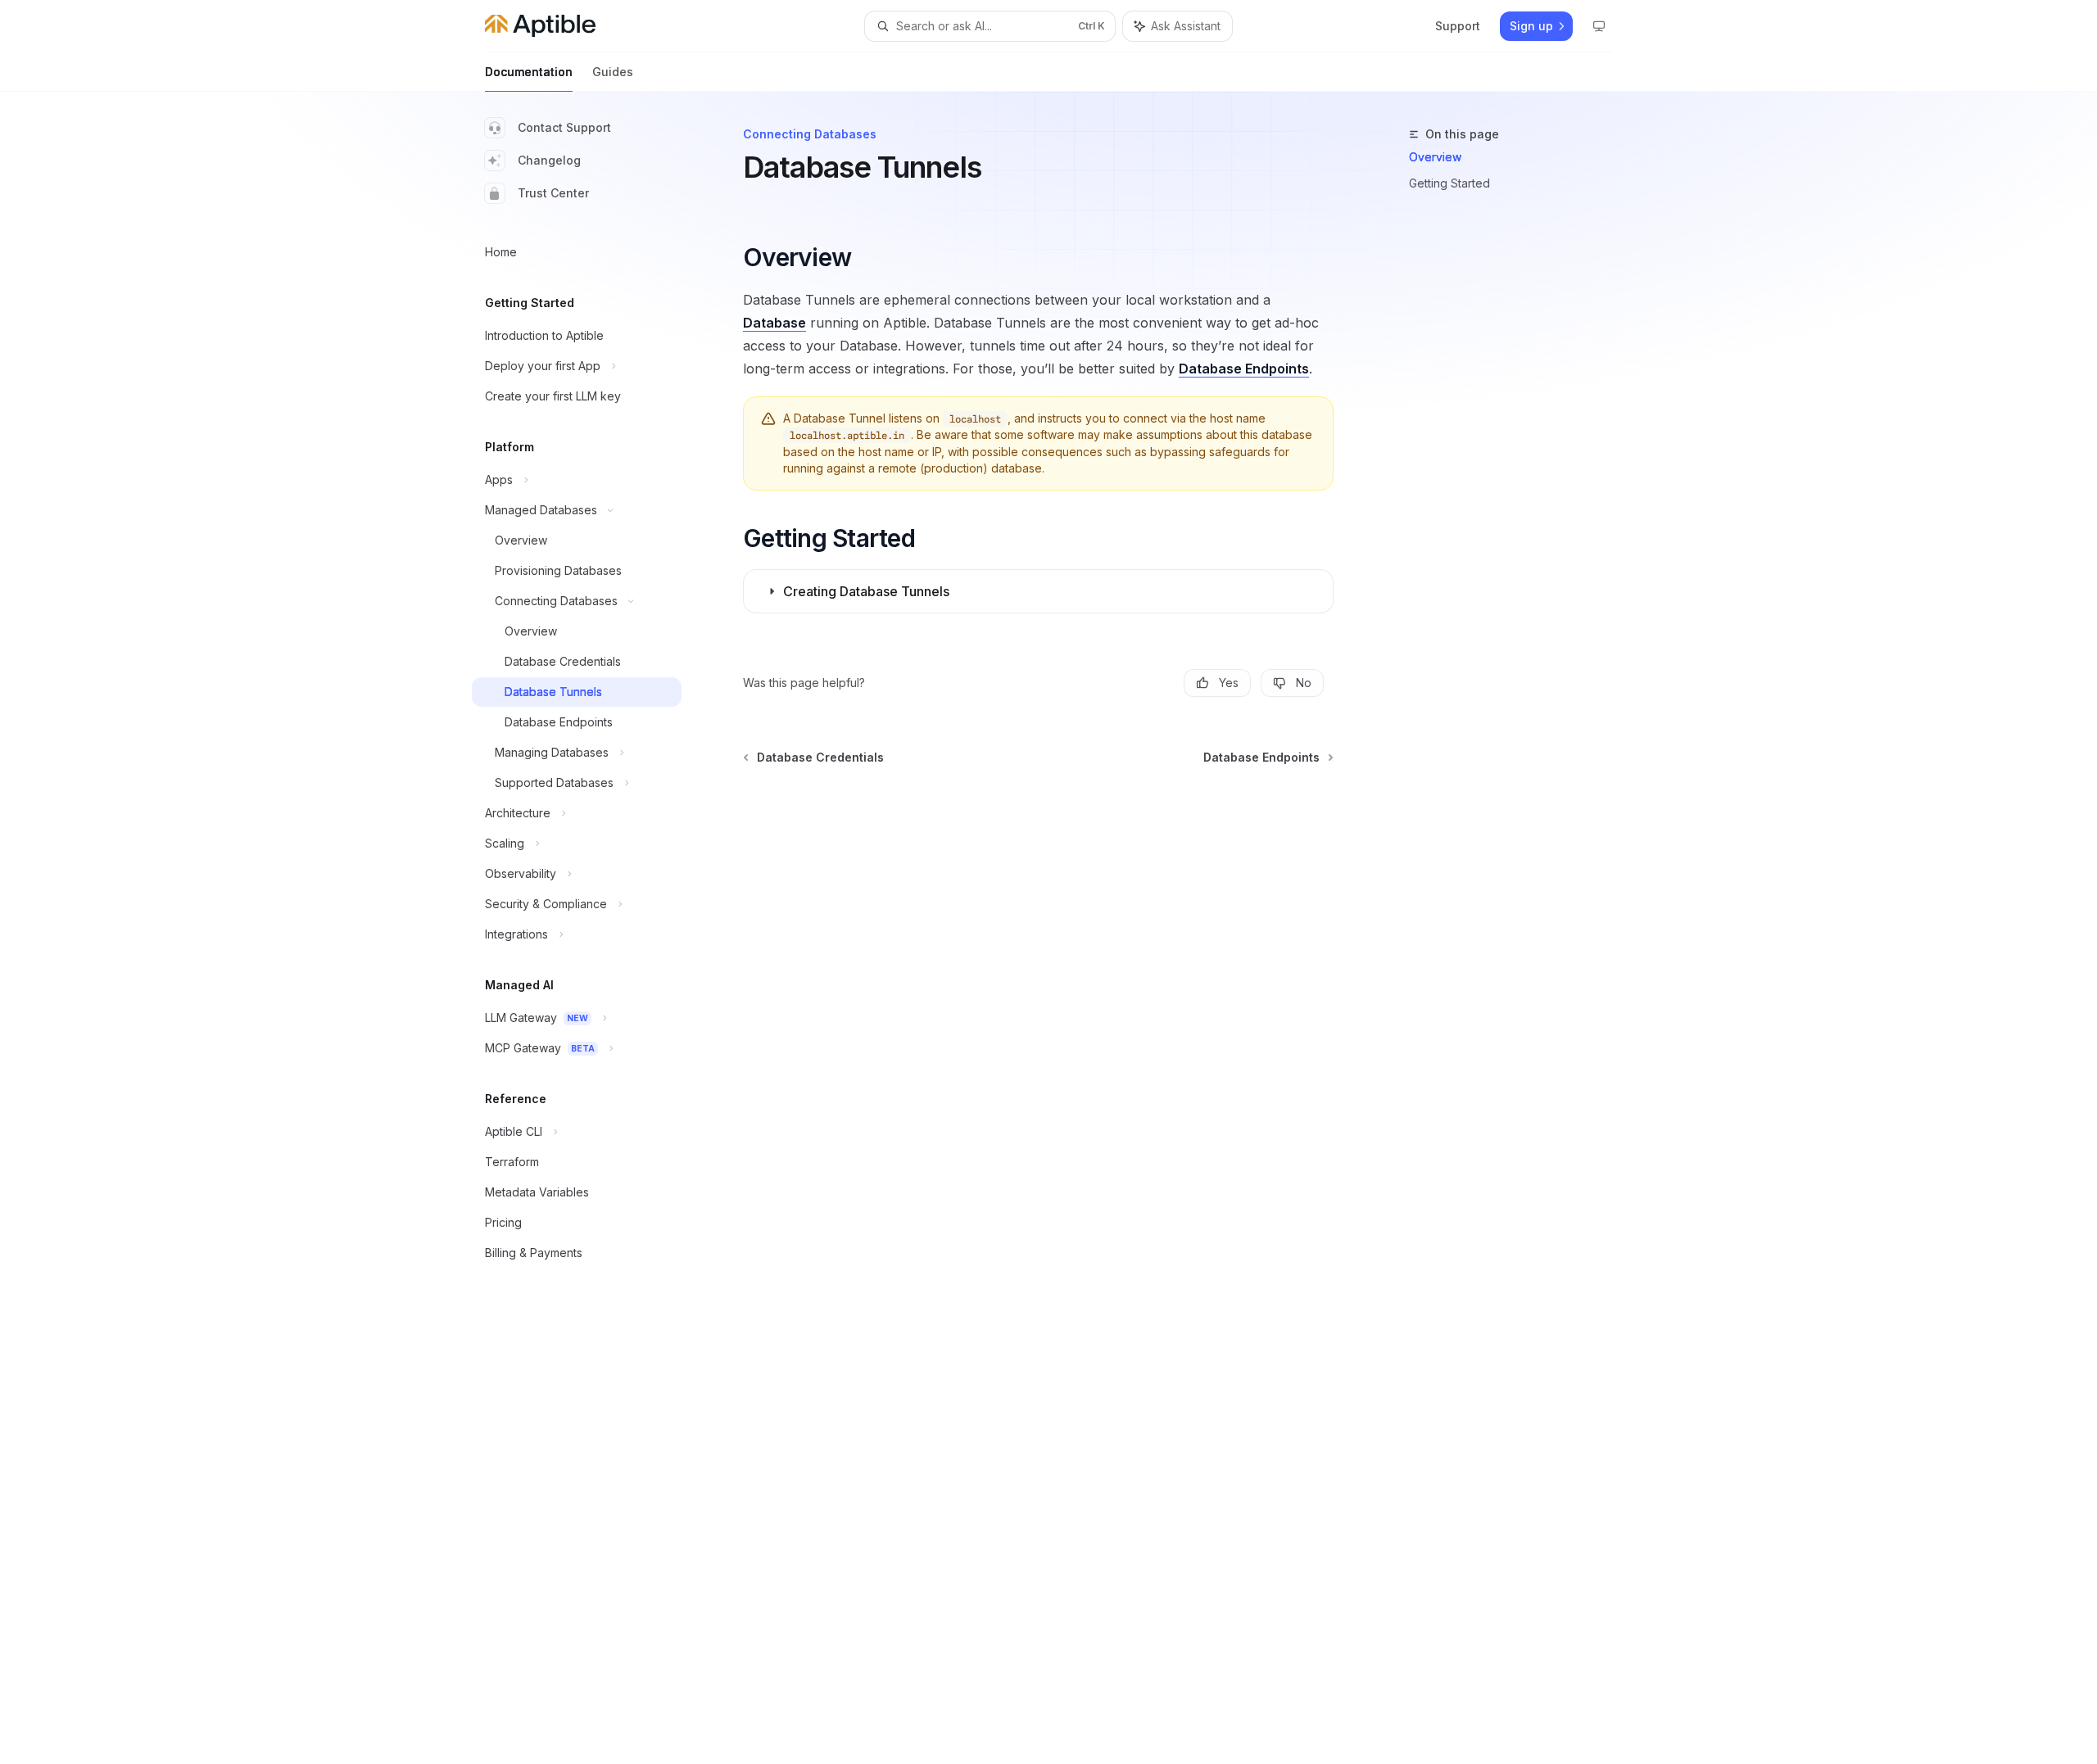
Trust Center (553, 193)
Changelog (549, 160)
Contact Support (564, 127)
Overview (1435, 157)
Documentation (529, 72)
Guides (613, 72)
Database (774, 323)
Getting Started (1449, 183)
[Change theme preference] (1599, 26)
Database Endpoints (1244, 369)
